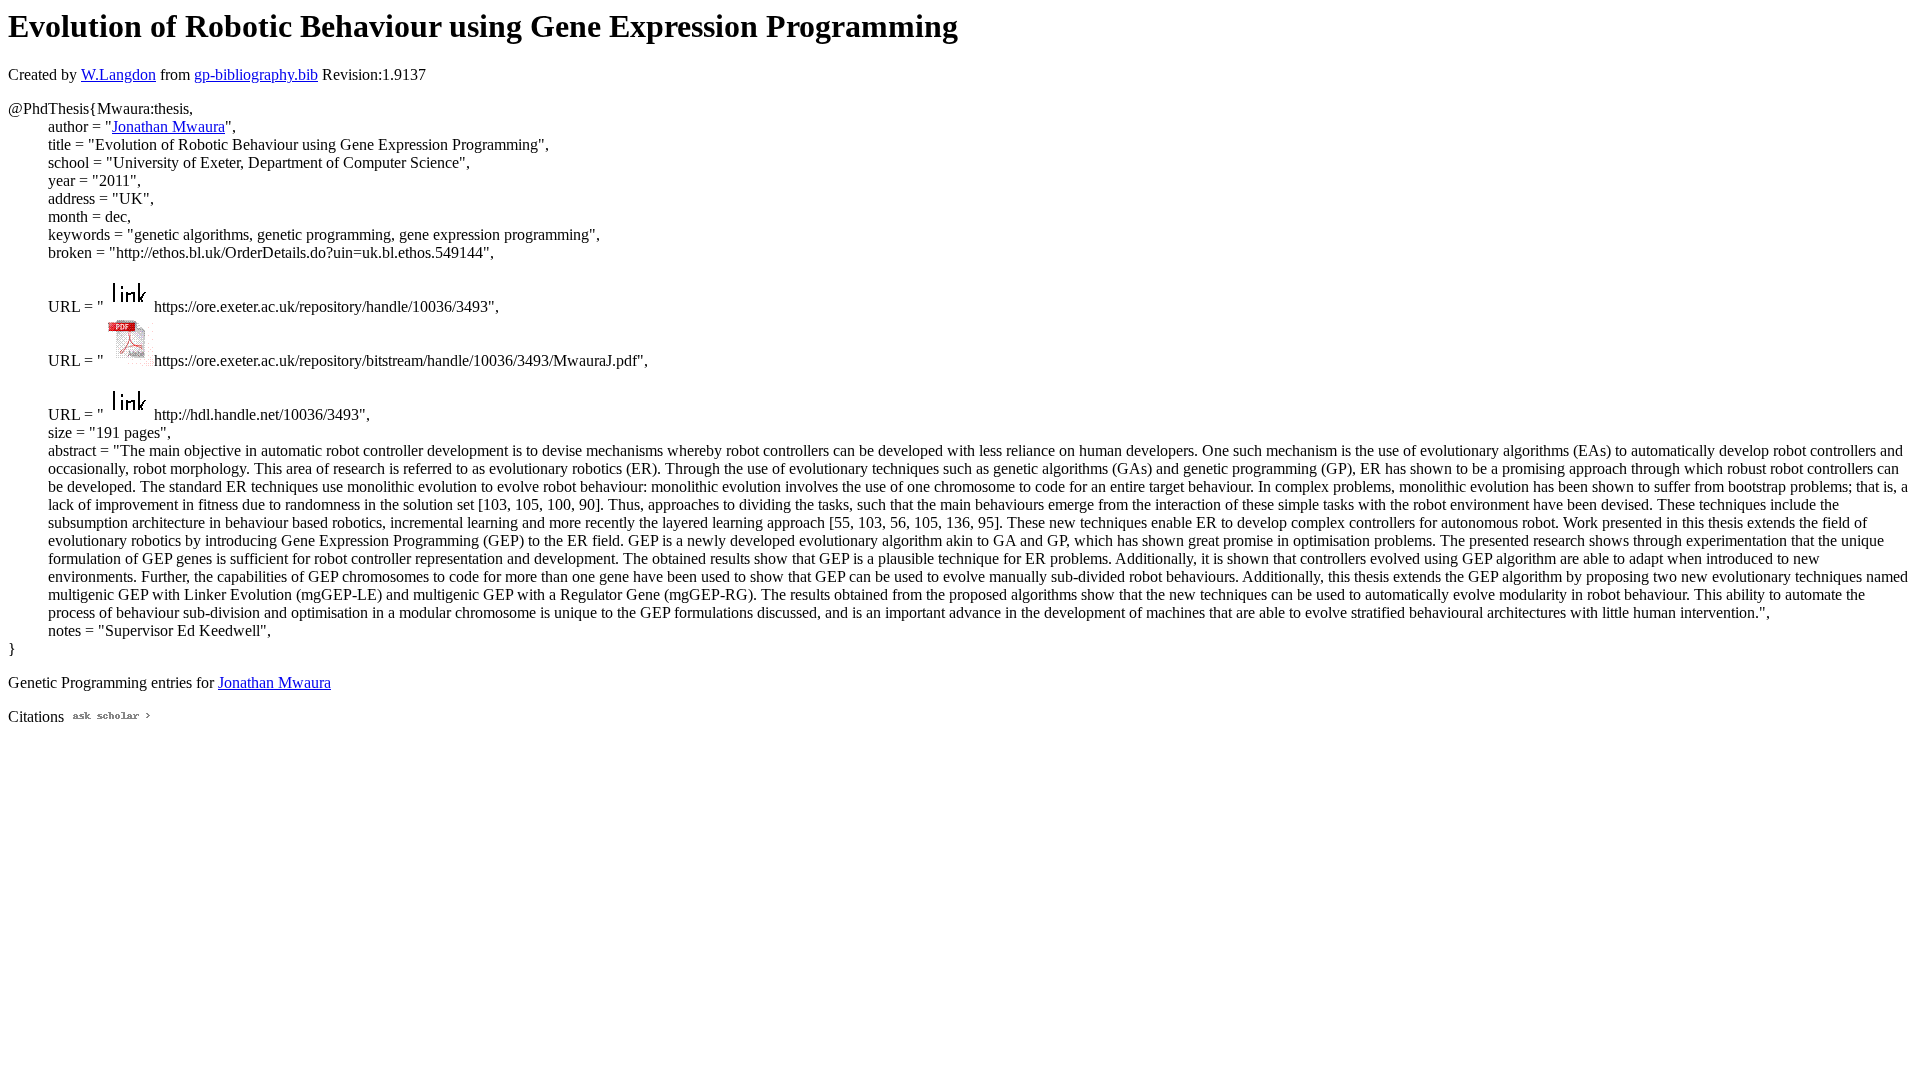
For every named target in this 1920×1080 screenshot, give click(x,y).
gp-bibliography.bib (256, 74)
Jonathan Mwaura (168, 126)
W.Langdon (118, 74)
